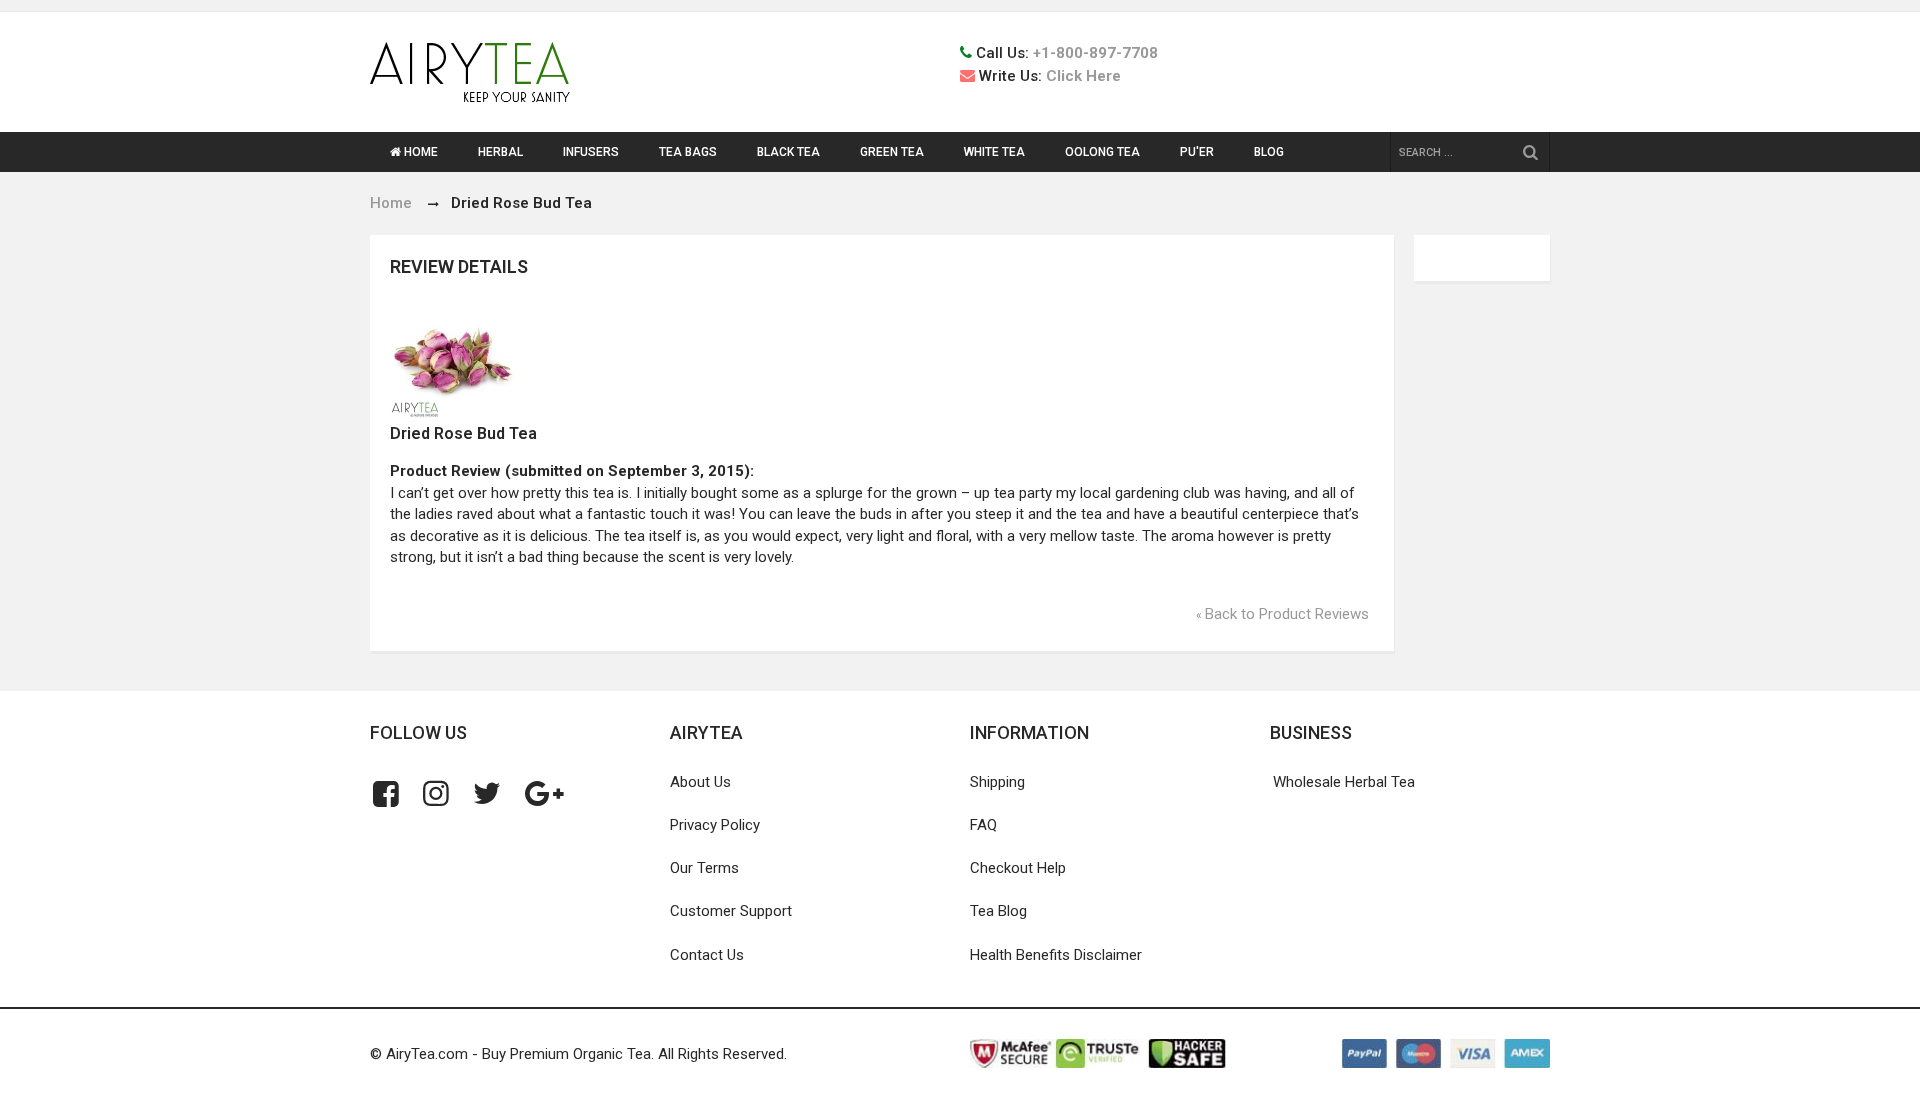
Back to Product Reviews (1282, 614)
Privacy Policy (715, 825)
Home (391, 203)
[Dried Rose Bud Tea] (636, 360)
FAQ (983, 825)
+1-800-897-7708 (1095, 53)
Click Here (1083, 76)
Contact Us (707, 955)
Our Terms (704, 868)
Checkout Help (1018, 868)
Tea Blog (998, 911)
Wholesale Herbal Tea (1344, 782)
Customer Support (731, 911)
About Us (700, 782)
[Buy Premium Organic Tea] (470, 72)
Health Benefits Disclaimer (1056, 955)
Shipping (997, 782)
